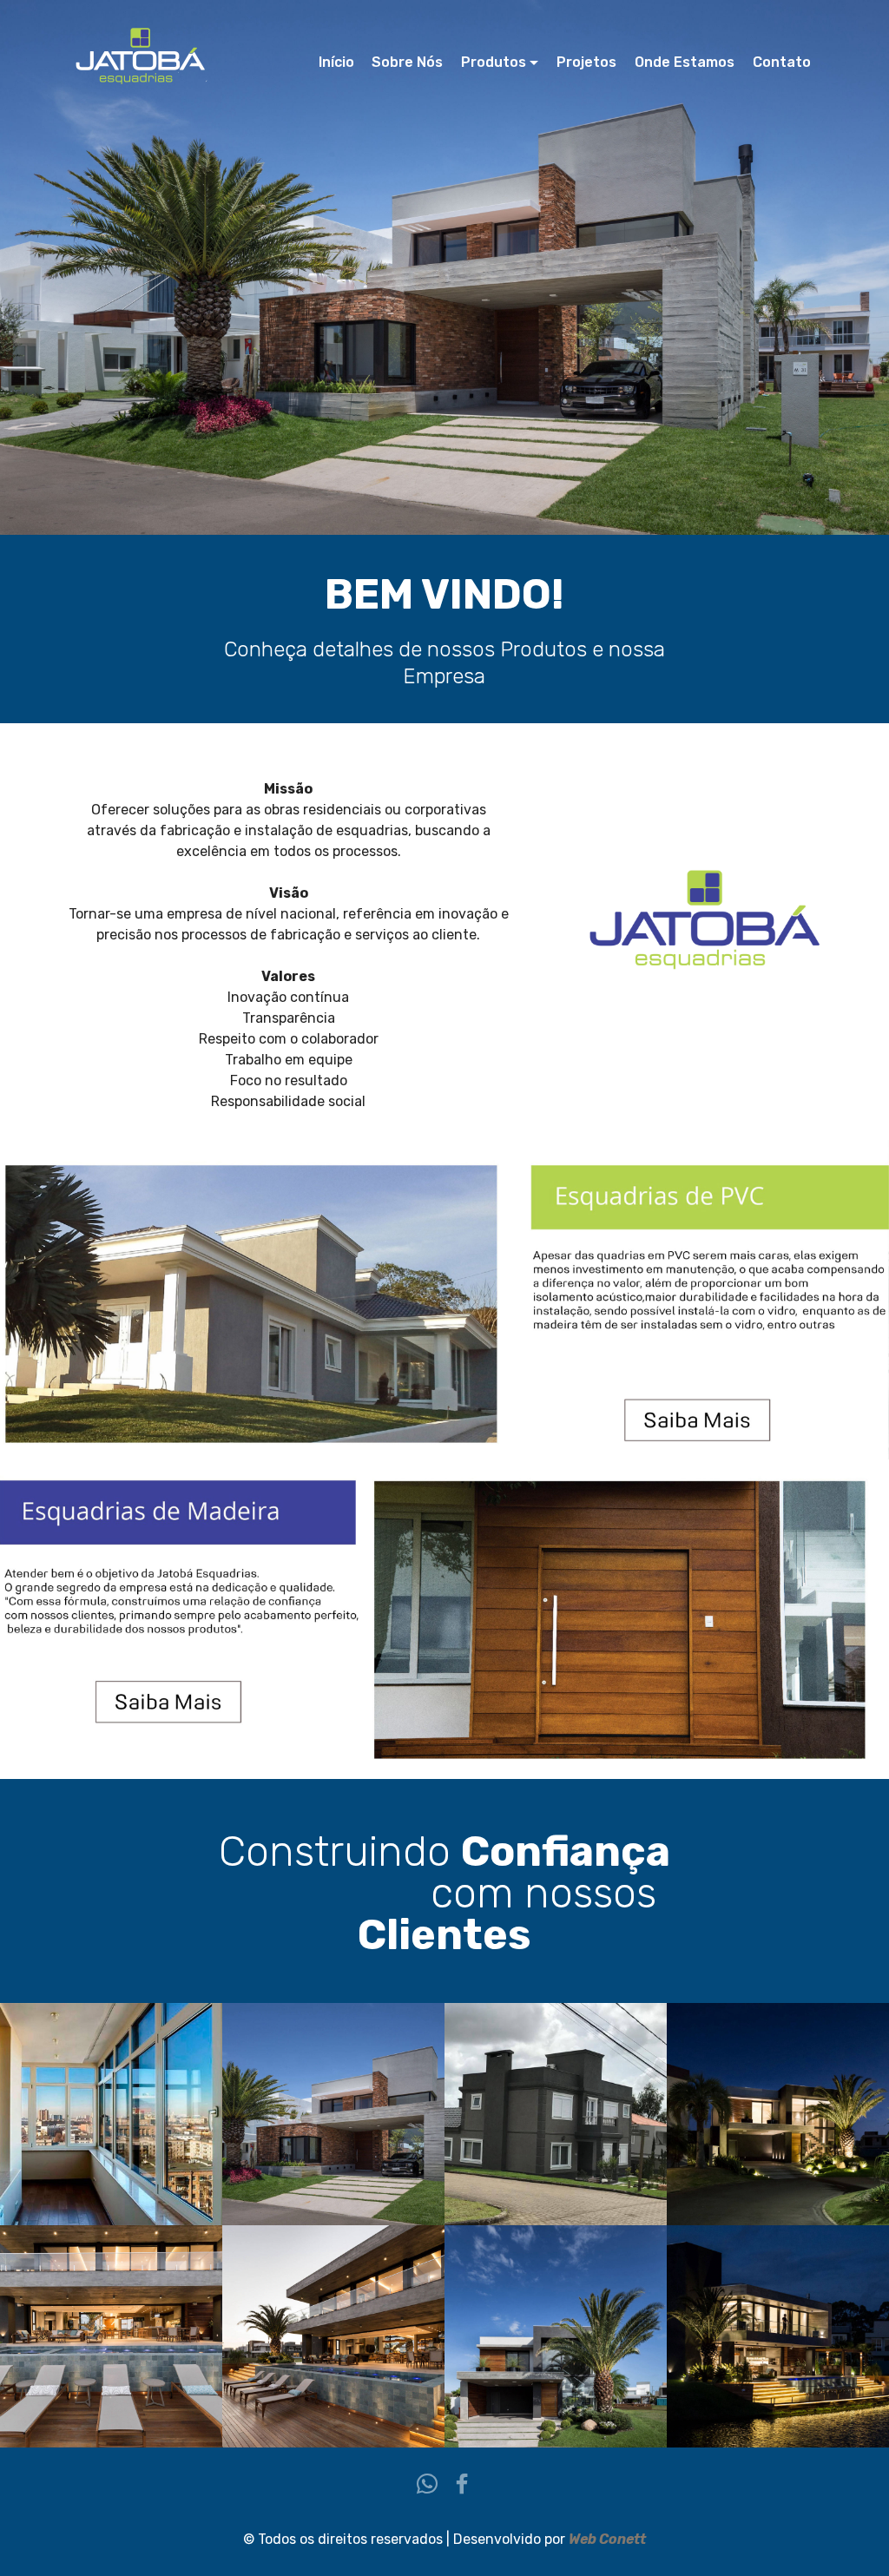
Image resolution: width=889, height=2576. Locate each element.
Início (336, 62)
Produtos (494, 62)
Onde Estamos (685, 62)
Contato (782, 62)
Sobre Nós (407, 62)
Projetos (586, 62)
